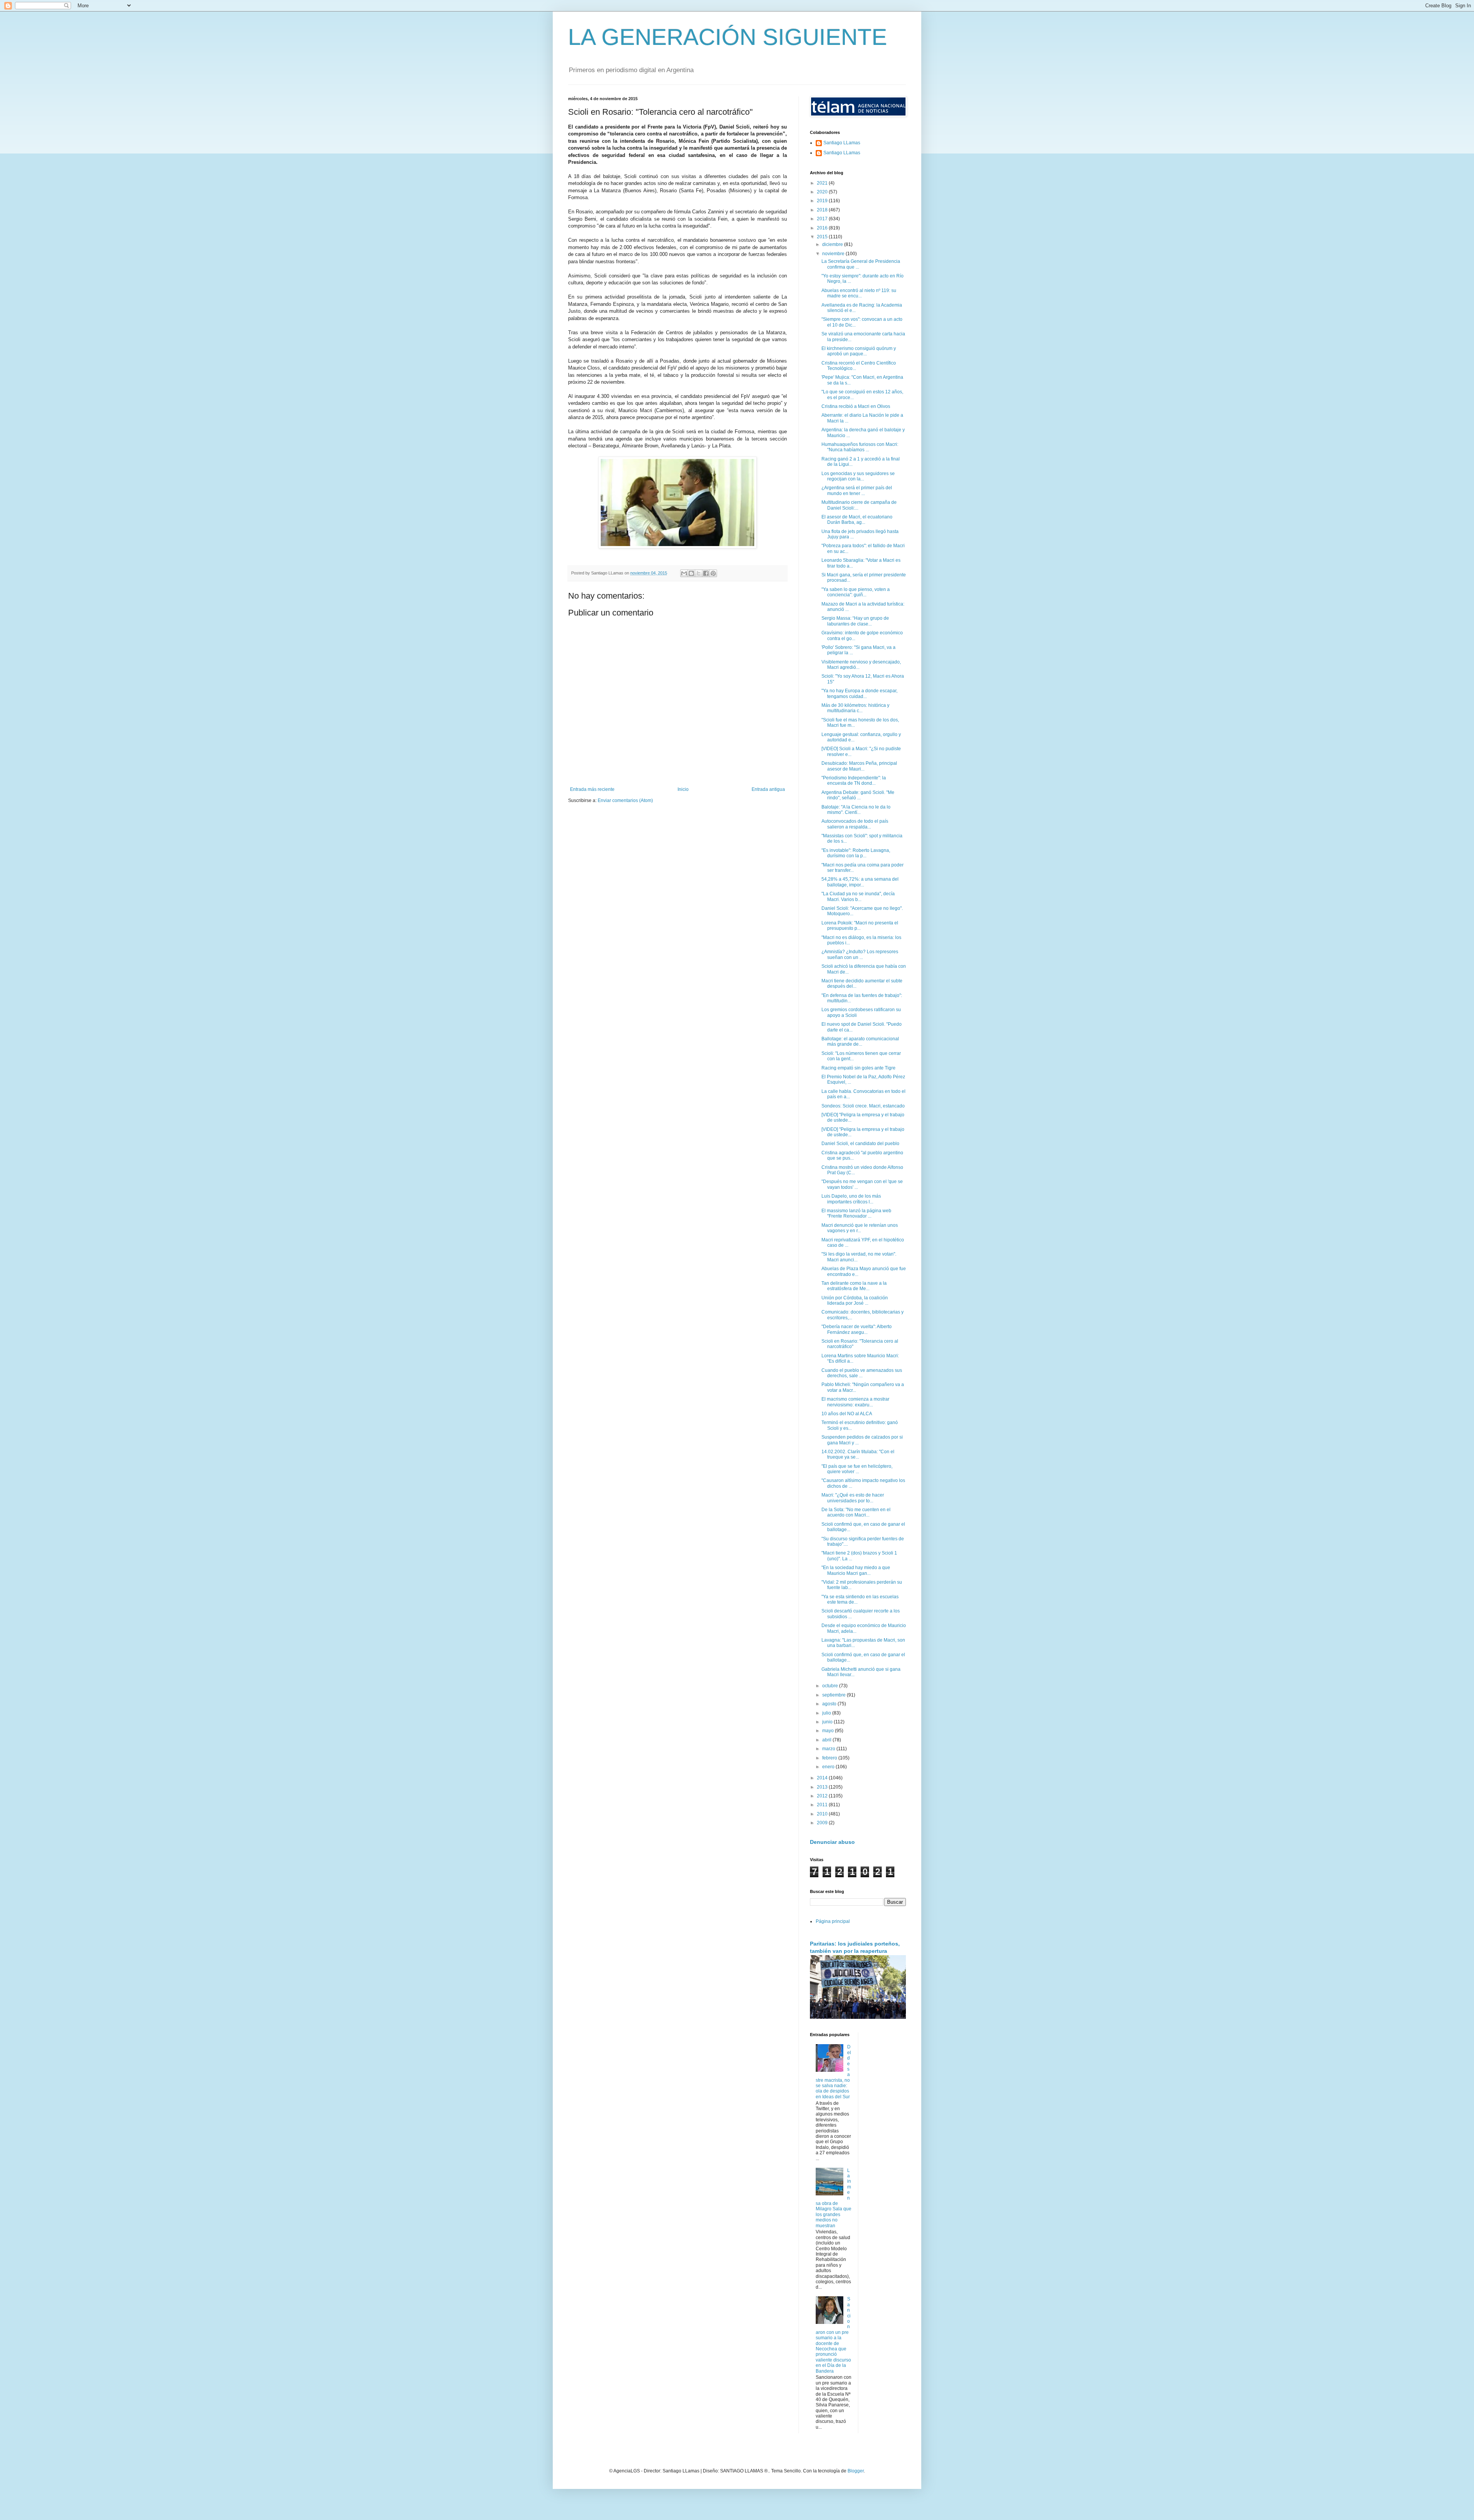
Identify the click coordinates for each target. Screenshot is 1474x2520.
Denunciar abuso (832, 1842)
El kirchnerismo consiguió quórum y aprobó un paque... (859, 351)
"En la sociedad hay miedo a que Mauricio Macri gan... (856, 1570)
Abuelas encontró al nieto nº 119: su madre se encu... (859, 293)
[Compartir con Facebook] (706, 573)
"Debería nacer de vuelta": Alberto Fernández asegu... (857, 1329)
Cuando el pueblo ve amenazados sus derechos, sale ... (862, 1373)
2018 (823, 210)
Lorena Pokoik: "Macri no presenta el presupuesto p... (860, 926)
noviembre (834, 254)
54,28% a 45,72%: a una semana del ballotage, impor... (860, 882)
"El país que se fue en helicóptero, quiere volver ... (857, 1469)
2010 (823, 1814)
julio (827, 1713)
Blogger (856, 2471)
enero (829, 1767)
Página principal (833, 1921)
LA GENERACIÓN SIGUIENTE (728, 37)
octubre (831, 1686)
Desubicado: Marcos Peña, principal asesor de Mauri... (859, 766)
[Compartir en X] (699, 573)
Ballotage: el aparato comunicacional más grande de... (860, 1041)
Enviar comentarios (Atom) (625, 800)
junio (828, 1722)
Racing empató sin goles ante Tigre (858, 1068)
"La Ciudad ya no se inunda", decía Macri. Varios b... (858, 896)
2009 (823, 1823)
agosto (830, 1704)
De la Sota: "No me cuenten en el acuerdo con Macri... (856, 1512)
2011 (823, 1805)
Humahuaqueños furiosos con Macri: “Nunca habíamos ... (860, 447)
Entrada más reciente (592, 789)
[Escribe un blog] (691, 573)
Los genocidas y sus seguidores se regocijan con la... (858, 476)
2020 (823, 192)
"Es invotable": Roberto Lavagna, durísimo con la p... (856, 853)
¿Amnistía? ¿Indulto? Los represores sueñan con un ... (860, 954)
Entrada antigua (768, 789)
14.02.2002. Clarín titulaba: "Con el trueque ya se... (858, 1454)
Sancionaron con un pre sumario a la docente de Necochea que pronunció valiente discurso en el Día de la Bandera (833, 2335)
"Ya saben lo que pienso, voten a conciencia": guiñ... (856, 592)
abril (827, 1740)
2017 (823, 219)
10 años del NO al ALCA (847, 1414)
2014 (823, 1778)
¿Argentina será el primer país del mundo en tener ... (857, 490)
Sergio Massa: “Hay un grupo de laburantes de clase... (855, 621)
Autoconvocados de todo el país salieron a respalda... (855, 824)
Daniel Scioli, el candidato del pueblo (860, 1144)
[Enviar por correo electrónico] (684, 573)
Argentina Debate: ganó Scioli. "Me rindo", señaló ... (858, 795)
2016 (823, 228)
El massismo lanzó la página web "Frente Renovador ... (856, 1213)
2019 (823, 201)
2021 (823, 183)
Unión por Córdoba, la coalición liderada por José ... (855, 1300)
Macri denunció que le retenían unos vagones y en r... (860, 1228)
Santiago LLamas (842, 143)
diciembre (833, 244)
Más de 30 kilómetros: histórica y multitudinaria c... (855, 708)
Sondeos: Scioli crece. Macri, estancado (863, 1106)
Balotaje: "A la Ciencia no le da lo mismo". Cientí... (856, 810)
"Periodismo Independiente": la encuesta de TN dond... (854, 781)
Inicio (683, 789)
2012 (823, 1796)
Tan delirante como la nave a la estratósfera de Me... (854, 1286)
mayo (829, 1731)
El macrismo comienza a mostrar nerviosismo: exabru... (855, 1402)
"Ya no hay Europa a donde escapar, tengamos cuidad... (859, 693)
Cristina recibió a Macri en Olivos (856, 406)
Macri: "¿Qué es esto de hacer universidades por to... (853, 1498)
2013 (823, 1787)
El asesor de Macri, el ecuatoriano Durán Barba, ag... (857, 520)
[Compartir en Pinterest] (713, 573)
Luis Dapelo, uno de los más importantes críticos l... (851, 1199)
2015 (823, 237)
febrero (830, 1758)
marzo (829, 1749)
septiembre (834, 1695)
